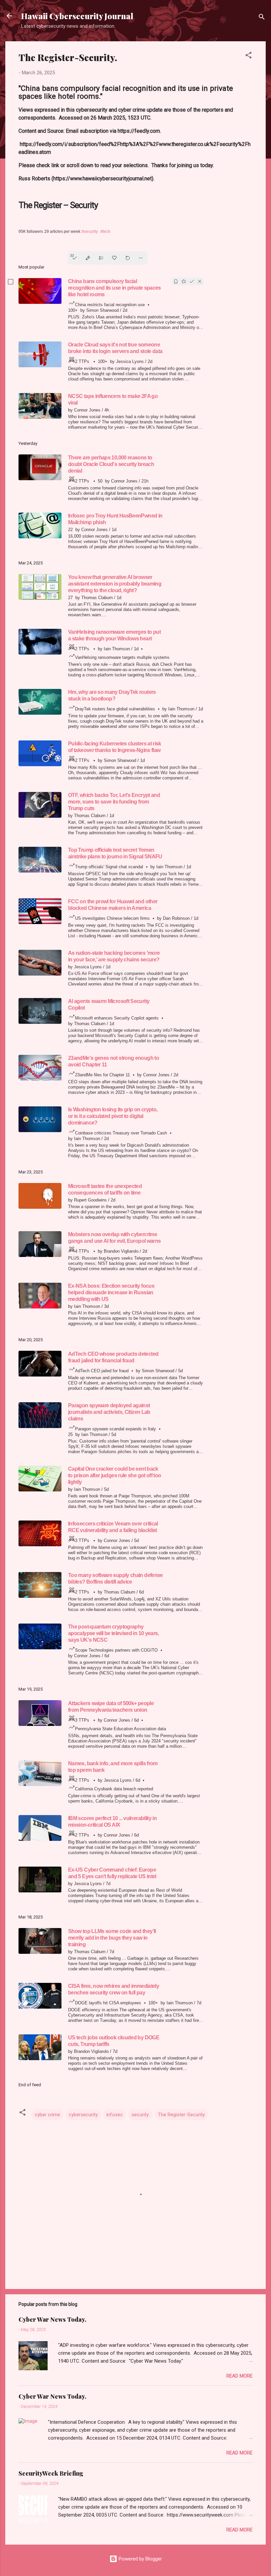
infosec (115, 2115)
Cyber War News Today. (52, 2319)
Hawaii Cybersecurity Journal (77, 16)
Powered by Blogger (140, 2559)
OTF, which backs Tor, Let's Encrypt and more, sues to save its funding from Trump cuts (114, 802)
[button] (249, 56)
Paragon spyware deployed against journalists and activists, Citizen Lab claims (109, 1412)
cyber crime (47, 2115)
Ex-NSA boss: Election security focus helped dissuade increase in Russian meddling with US (111, 1292)
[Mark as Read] (192, 281)
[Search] (262, 18)
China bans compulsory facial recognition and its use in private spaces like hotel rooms (115, 288)
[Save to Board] (184, 281)
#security (90, 232)
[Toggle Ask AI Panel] (88, 258)
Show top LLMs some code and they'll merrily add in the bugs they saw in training (112, 1938)
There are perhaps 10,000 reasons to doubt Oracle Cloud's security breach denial (111, 464)
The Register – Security (58, 205)
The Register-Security (181, 2115)
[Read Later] (176, 281)
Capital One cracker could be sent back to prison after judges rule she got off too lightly (115, 1475)
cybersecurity (83, 2115)
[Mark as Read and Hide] (200, 281)
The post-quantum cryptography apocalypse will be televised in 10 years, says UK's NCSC (114, 1633)
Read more (239, 2376)
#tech (105, 232)
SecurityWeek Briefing (51, 2473)
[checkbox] (11, 283)
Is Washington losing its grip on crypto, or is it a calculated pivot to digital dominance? (113, 1116)
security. (140, 2115)
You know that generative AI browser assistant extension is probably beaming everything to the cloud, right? (115, 584)
